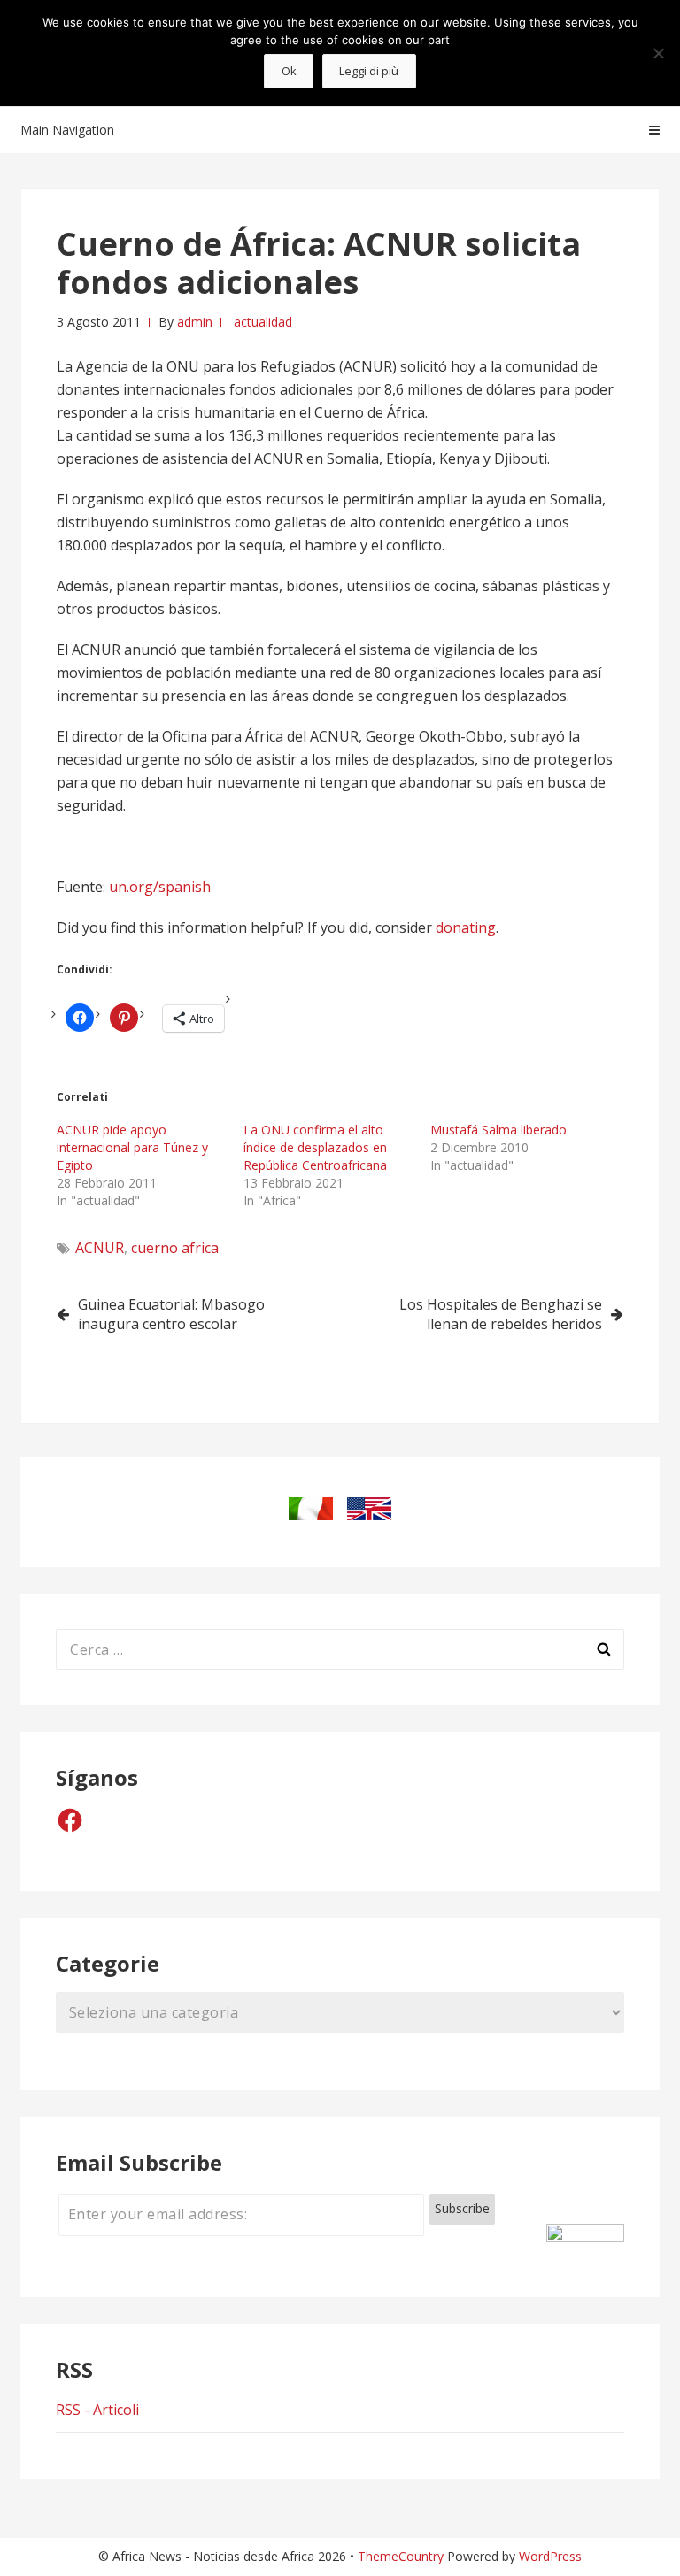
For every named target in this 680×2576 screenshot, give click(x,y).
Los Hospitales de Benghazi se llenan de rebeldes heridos (501, 1314)
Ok (289, 71)
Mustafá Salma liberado (498, 1130)
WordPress (550, 2556)
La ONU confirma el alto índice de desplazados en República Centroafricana (315, 1147)
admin (195, 322)
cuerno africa (175, 1248)
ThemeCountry (401, 2556)
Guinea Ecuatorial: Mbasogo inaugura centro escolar (171, 1314)
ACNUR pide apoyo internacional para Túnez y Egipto (132, 1147)
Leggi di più (369, 71)
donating (466, 927)
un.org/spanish (160, 887)
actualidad (263, 322)
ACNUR (100, 1248)
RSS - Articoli (97, 2410)
